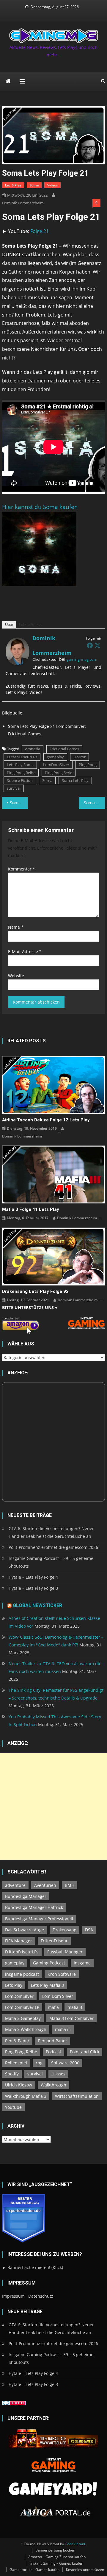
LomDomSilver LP (22, 2007)
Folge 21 (40, 231)
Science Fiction (20, 780)
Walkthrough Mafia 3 (26, 2096)
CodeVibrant (75, 2544)
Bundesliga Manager (26, 1896)
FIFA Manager (19, 1941)
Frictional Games (64, 749)
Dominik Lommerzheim (23, 203)
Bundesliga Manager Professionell (39, 1919)
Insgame (82, 1963)
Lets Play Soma (20, 765)
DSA (89, 1930)
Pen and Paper (53, 2041)
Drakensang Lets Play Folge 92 (35, 1291)
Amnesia (33, 749)
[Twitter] (97, 645)
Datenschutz (41, 2296)
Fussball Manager (65, 1952)
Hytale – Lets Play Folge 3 (33, 1588)
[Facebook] (90, 645)
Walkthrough (53, 2085)
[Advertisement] (53, 1806)
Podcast (53, 2052)
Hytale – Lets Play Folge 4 (33, 1577)
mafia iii (63, 2029)
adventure (15, 1885)
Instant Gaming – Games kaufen (57, 2563)
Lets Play (14, 1985)
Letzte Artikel (30, 625)
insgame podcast (22, 1974)
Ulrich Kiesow (19, 2085)
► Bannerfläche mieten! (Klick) (33, 2267)
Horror (80, 757)
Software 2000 (65, 2063)
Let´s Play (13, 185)
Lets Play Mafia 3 (47, 1985)
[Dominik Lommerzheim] (18, 651)
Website (16, 976)
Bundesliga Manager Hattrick (34, 1907)
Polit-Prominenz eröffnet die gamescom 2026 (53, 1547)
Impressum (13, 2296)
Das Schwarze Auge (25, 1930)
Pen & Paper (17, 2041)
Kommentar (22, 869)
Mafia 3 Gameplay (23, 2018)
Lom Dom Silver (58, 1996)
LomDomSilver (56, 765)
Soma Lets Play (75, 780)
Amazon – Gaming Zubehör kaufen (57, 2557)
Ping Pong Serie (59, 773)
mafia (53, 2007)
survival (14, 788)
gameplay (55, 757)
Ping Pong (88, 765)
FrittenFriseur (54, 1941)
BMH (70, 1885)
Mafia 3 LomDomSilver (71, 2018)
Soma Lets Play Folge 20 (19, 803)
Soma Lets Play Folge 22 (94, 803)
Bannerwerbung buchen (55, 2550)
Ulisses (58, 2074)
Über (9, 625)
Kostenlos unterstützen (85, 2570)
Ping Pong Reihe (21, 773)
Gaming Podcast (49, 1963)
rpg (39, 2063)
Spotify (12, 2074)
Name (16, 927)
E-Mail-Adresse (25, 951)
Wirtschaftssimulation (77, 2096)
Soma (34, 185)
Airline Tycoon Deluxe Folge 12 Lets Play (46, 1120)
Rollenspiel (16, 2063)
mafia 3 (75, 2007)
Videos (52, 185)
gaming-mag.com (82, 659)
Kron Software (62, 1974)
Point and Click (85, 2052)
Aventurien (45, 1885)
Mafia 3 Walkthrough (26, 2029)
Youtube (13, 2107)
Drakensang (64, 1930)
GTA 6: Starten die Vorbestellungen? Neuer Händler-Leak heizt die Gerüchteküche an (51, 1532)
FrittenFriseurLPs (22, 757)
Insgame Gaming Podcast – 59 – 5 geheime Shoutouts (51, 1562)
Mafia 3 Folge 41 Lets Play (31, 1209)
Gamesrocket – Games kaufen (34, 2570)
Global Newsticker (37, 1605)
